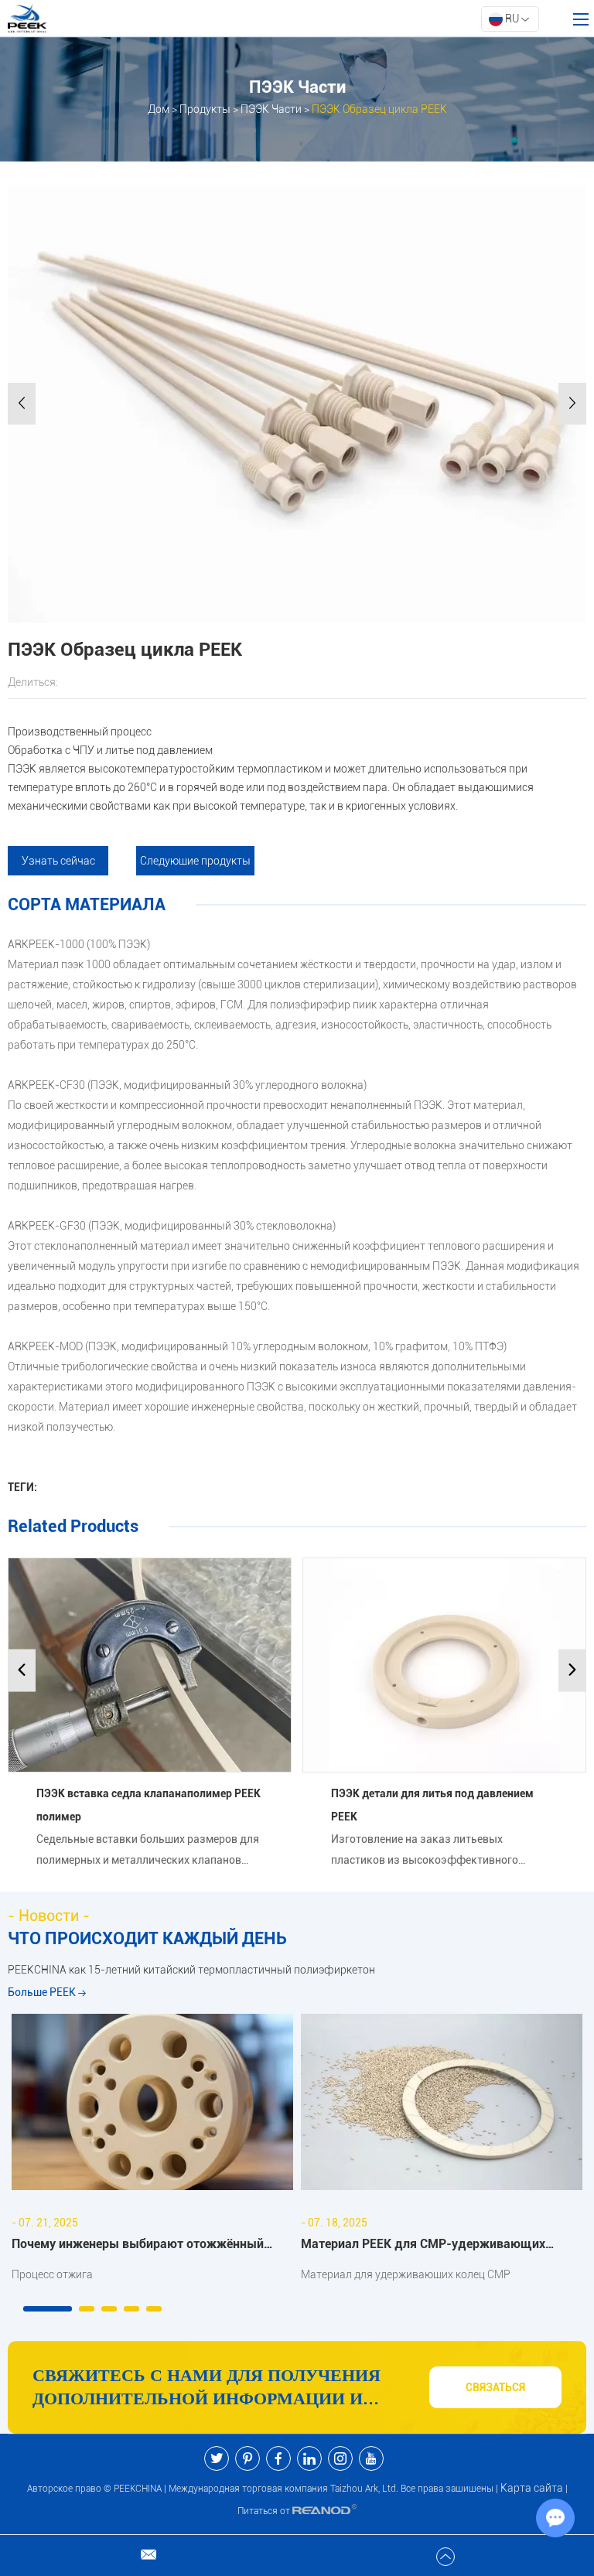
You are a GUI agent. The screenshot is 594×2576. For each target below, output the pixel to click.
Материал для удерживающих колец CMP (406, 2274)
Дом (159, 109)
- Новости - (49, 1916)
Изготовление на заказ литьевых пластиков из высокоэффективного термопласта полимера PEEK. (425, 1852)
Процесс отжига (52, 2274)
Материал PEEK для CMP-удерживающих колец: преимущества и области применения (432, 2246)
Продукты (205, 109)
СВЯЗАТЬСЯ (495, 2387)
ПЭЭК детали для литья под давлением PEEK (432, 1805)
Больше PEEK (43, 1992)
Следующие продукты (195, 861)
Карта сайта (532, 2488)
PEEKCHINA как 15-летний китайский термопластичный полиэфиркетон (191, 1970)
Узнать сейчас (58, 861)
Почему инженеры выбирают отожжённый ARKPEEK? (138, 2246)
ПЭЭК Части (271, 109)
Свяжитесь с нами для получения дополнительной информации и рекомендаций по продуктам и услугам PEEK (207, 2388)
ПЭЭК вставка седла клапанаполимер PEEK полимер (148, 1805)
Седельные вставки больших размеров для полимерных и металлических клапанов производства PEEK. (148, 1852)
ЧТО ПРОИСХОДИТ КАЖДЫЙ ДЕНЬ (147, 1938)
